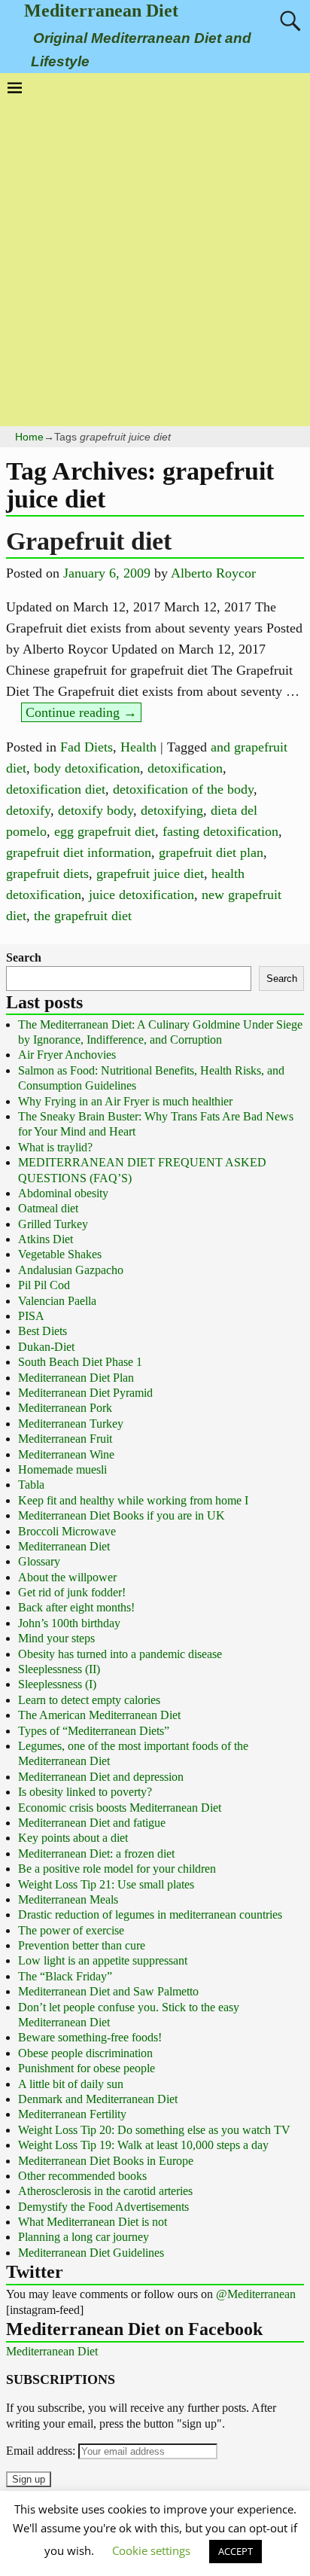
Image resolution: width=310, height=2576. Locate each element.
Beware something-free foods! (90, 2037)
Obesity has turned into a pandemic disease (120, 1654)
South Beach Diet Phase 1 (80, 1362)
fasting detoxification (220, 831)
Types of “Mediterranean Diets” (94, 1731)
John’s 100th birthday (69, 1623)
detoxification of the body (183, 789)
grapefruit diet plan (211, 852)
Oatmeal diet (48, 1208)
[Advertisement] (155, 258)
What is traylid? (55, 1147)
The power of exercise (71, 1930)
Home (29, 437)
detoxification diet (56, 789)
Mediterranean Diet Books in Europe (106, 2161)
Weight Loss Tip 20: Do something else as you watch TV (154, 2130)
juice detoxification (141, 895)
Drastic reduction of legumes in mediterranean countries (150, 1914)
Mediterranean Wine (66, 1454)
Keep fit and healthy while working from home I (133, 1500)
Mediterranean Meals (68, 1899)
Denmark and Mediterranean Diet (98, 2099)
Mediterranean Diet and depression (101, 1777)
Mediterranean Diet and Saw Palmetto (108, 1991)
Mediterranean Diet (101, 11)
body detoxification (87, 768)
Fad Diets (87, 747)
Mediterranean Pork (65, 1408)
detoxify (28, 810)
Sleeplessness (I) (57, 1684)
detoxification (185, 768)
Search (24, 957)
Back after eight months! (76, 1607)
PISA (31, 1316)
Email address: (42, 2451)
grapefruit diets (47, 873)
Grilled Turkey (53, 1224)
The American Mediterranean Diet (99, 1715)
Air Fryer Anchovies (67, 1055)
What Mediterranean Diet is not (93, 2222)
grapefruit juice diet (150, 873)
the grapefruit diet (83, 916)
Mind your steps (56, 1638)
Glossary (39, 1561)
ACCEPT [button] (236, 2551)
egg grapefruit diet (105, 831)
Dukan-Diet (46, 1347)
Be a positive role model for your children (117, 1869)
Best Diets (43, 1331)
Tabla (31, 1485)
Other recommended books (82, 2176)
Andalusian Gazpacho (71, 1270)
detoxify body (96, 810)
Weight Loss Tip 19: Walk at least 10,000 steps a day (143, 2145)
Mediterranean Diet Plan (76, 1378)
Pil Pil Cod (44, 1285)
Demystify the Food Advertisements (103, 2207)
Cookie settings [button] (151, 2550)
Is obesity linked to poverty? (85, 1792)
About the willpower (67, 1577)
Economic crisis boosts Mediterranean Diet (120, 1808)
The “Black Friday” (65, 1976)
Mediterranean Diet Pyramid (85, 1393)
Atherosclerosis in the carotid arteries (105, 2191)
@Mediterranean (256, 2294)
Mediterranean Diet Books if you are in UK (122, 1515)
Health (138, 747)
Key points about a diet (73, 1838)
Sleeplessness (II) (59, 1669)
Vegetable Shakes (60, 1254)
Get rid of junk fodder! (72, 1592)
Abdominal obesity (63, 1193)
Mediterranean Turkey (71, 1424)
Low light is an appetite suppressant (103, 1960)
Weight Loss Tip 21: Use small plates (106, 1884)
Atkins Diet (46, 1239)
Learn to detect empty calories (89, 1700)
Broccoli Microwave (67, 1531)
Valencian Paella (57, 1301)
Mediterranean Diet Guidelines (91, 2253)
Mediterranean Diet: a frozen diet (96, 1854)
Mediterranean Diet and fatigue (92, 1823)
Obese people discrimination (85, 2053)
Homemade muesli (62, 1469)
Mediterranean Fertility (72, 2114)
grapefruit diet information (79, 852)
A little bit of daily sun (71, 2084)
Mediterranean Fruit (65, 1439)
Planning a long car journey (84, 2237)
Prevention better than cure (82, 1945)
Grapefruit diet (89, 541)
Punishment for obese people (87, 2068)
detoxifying (172, 810)
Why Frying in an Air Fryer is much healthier (125, 1101)
